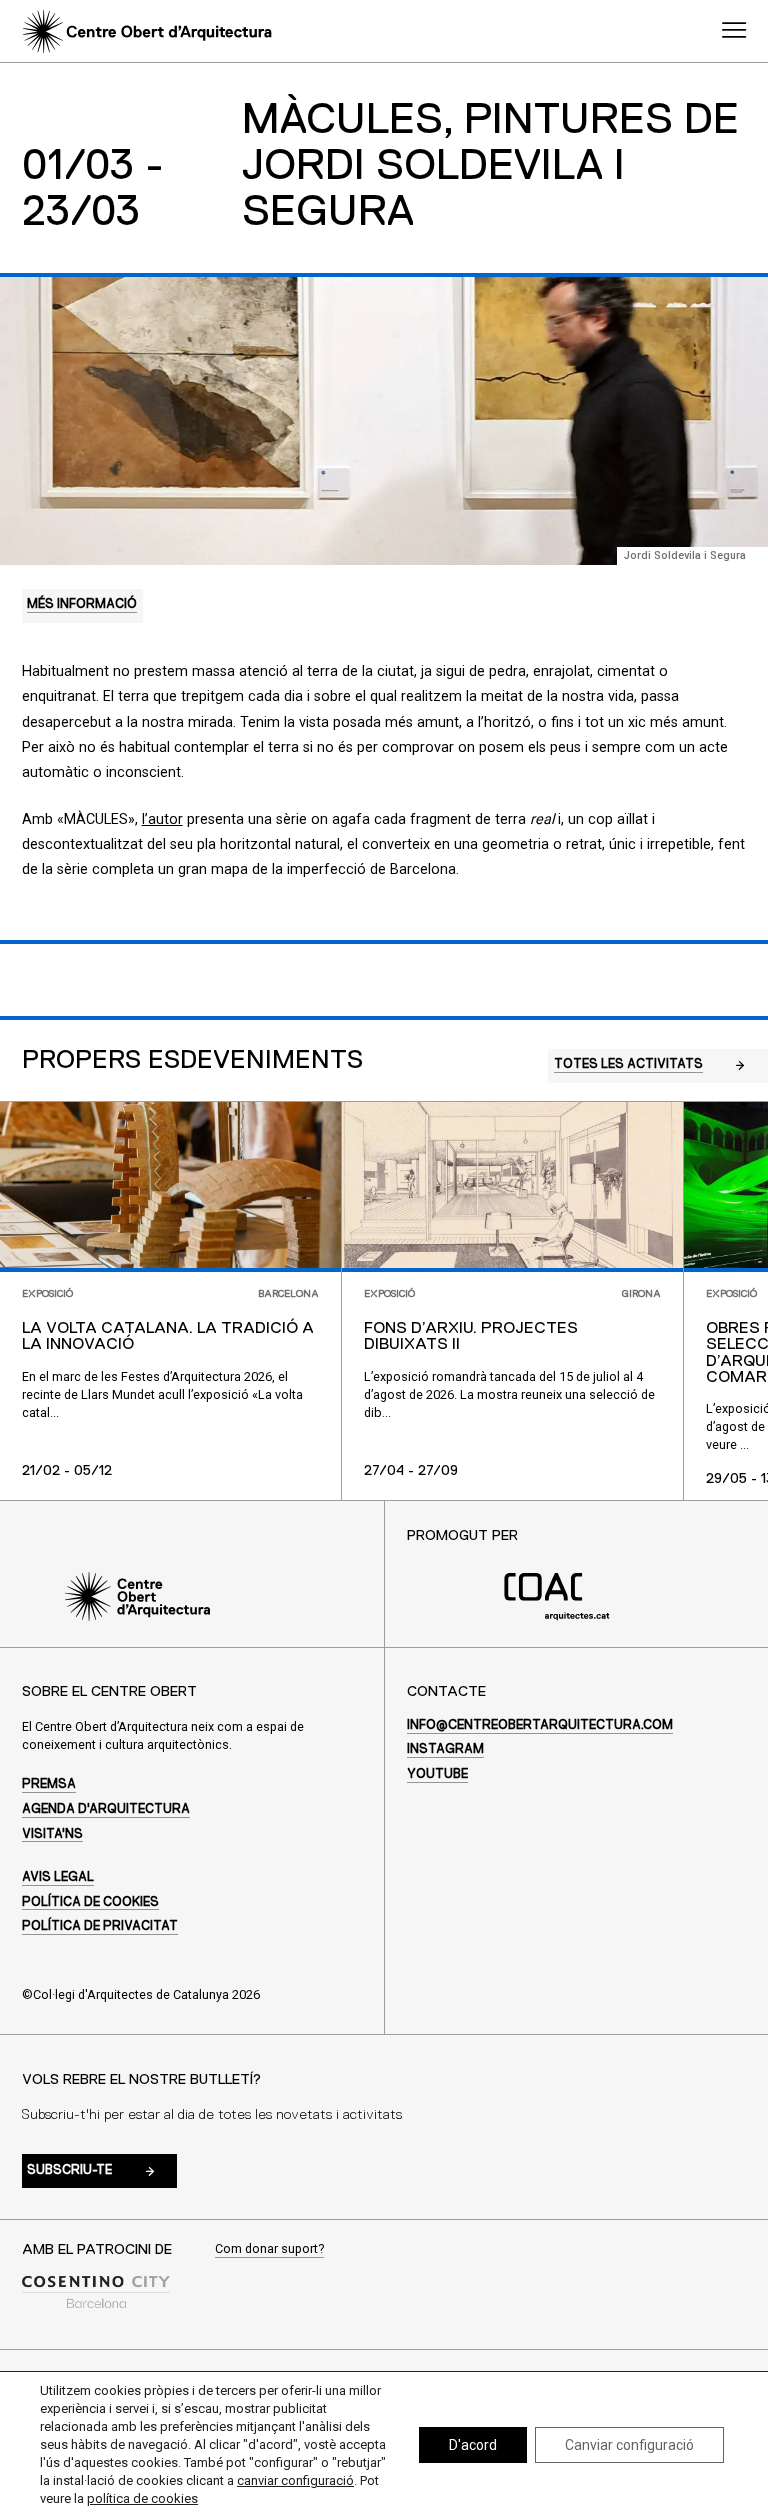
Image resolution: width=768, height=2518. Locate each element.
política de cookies (142, 2498)
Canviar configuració (629, 2445)
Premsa (49, 1784)
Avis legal (58, 1877)
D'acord (473, 2445)
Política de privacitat (100, 1926)
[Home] (146, 31)
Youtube (437, 1774)
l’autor (162, 819)
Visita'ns (52, 1834)
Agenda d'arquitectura (106, 1809)
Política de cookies (90, 1902)
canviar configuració (295, 2480)
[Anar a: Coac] (557, 1616)
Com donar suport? (269, 2249)
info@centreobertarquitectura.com (540, 1725)
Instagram (445, 1749)
